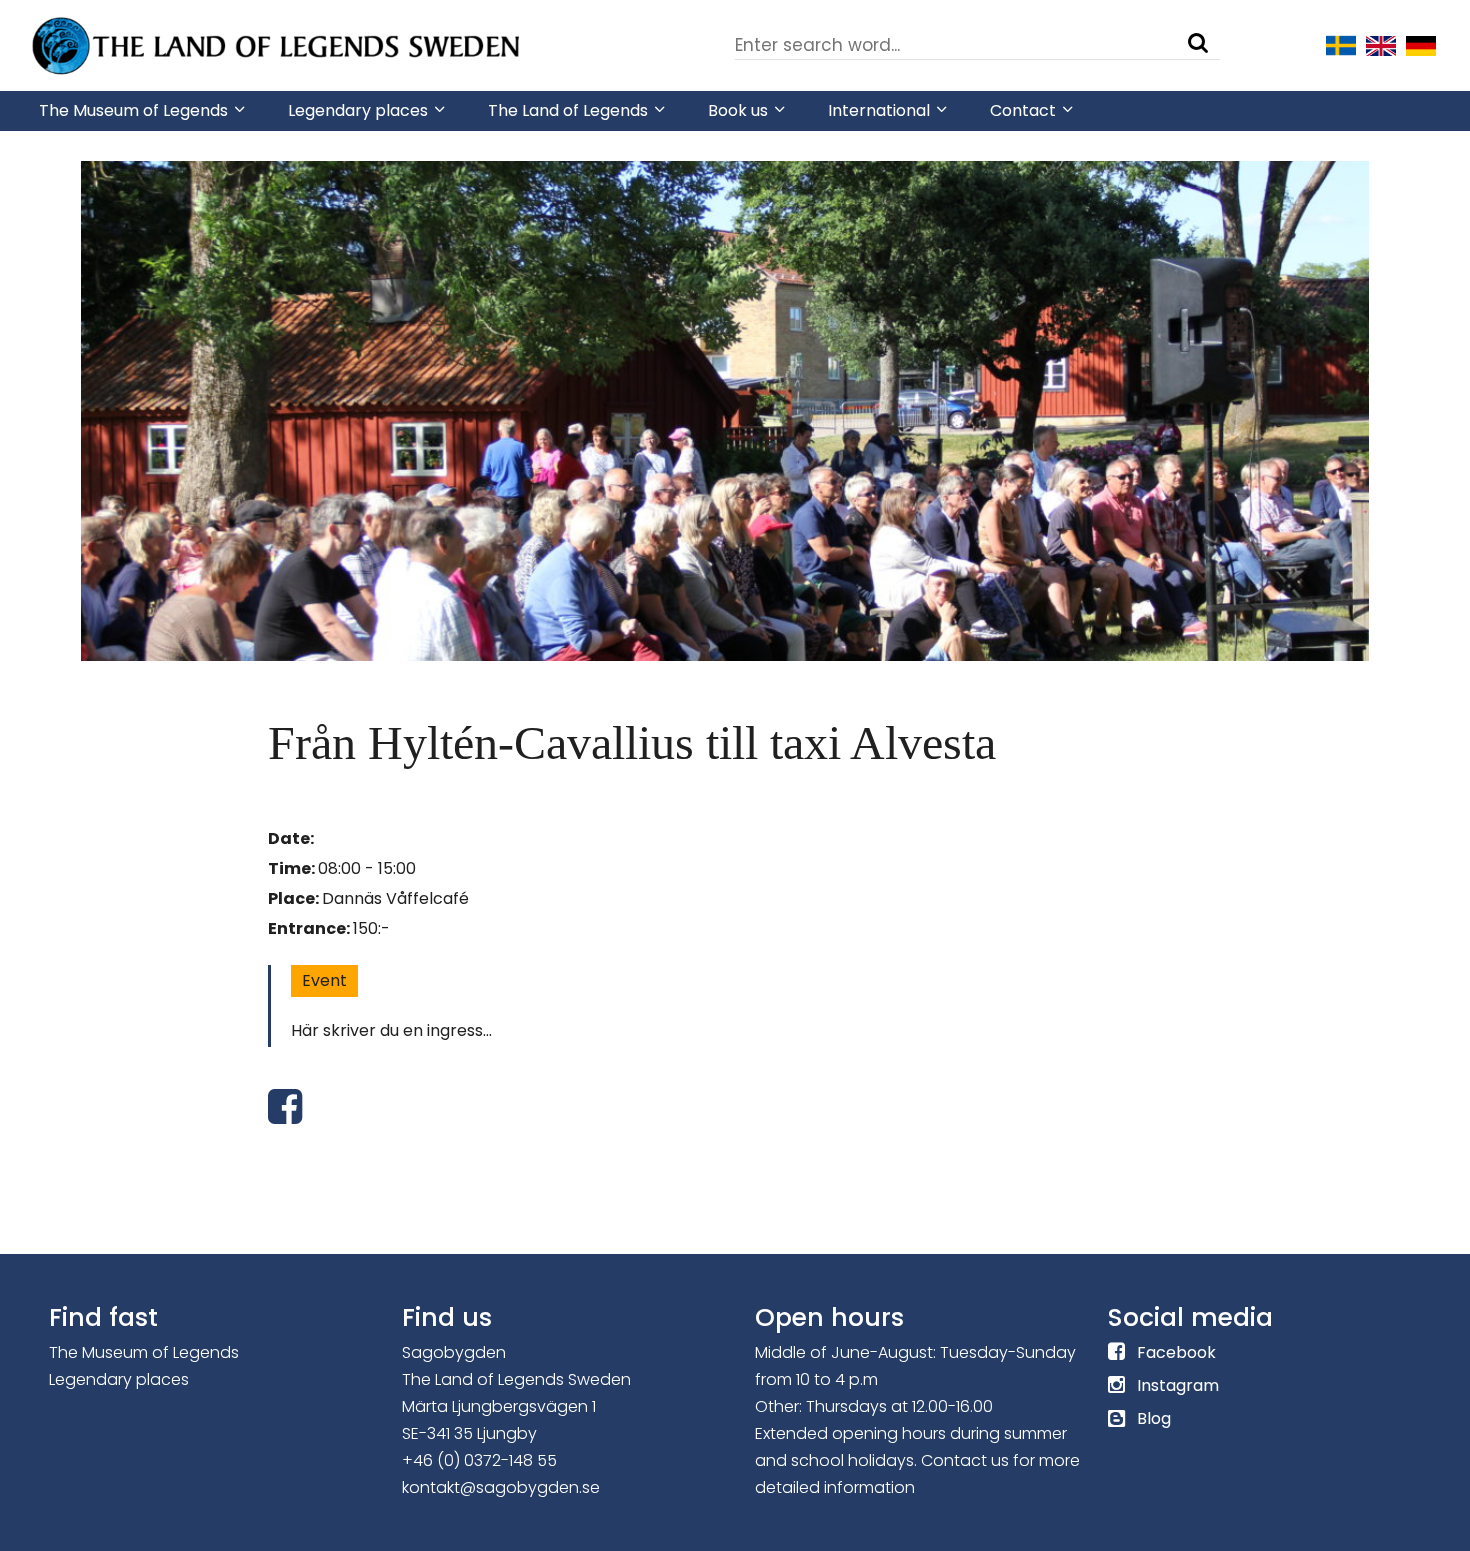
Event (324, 980)
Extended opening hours (850, 1433)
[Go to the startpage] (279, 44)
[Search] (1198, 43)
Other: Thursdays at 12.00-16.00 (874, 1406)
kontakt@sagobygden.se (501, 1487)
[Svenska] (1341, 44)
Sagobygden (454, 1352)
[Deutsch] (1421, 44)
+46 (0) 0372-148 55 (479, 1460)
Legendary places (119, 1379)
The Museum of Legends (144, 1352)
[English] (1381, 44)
